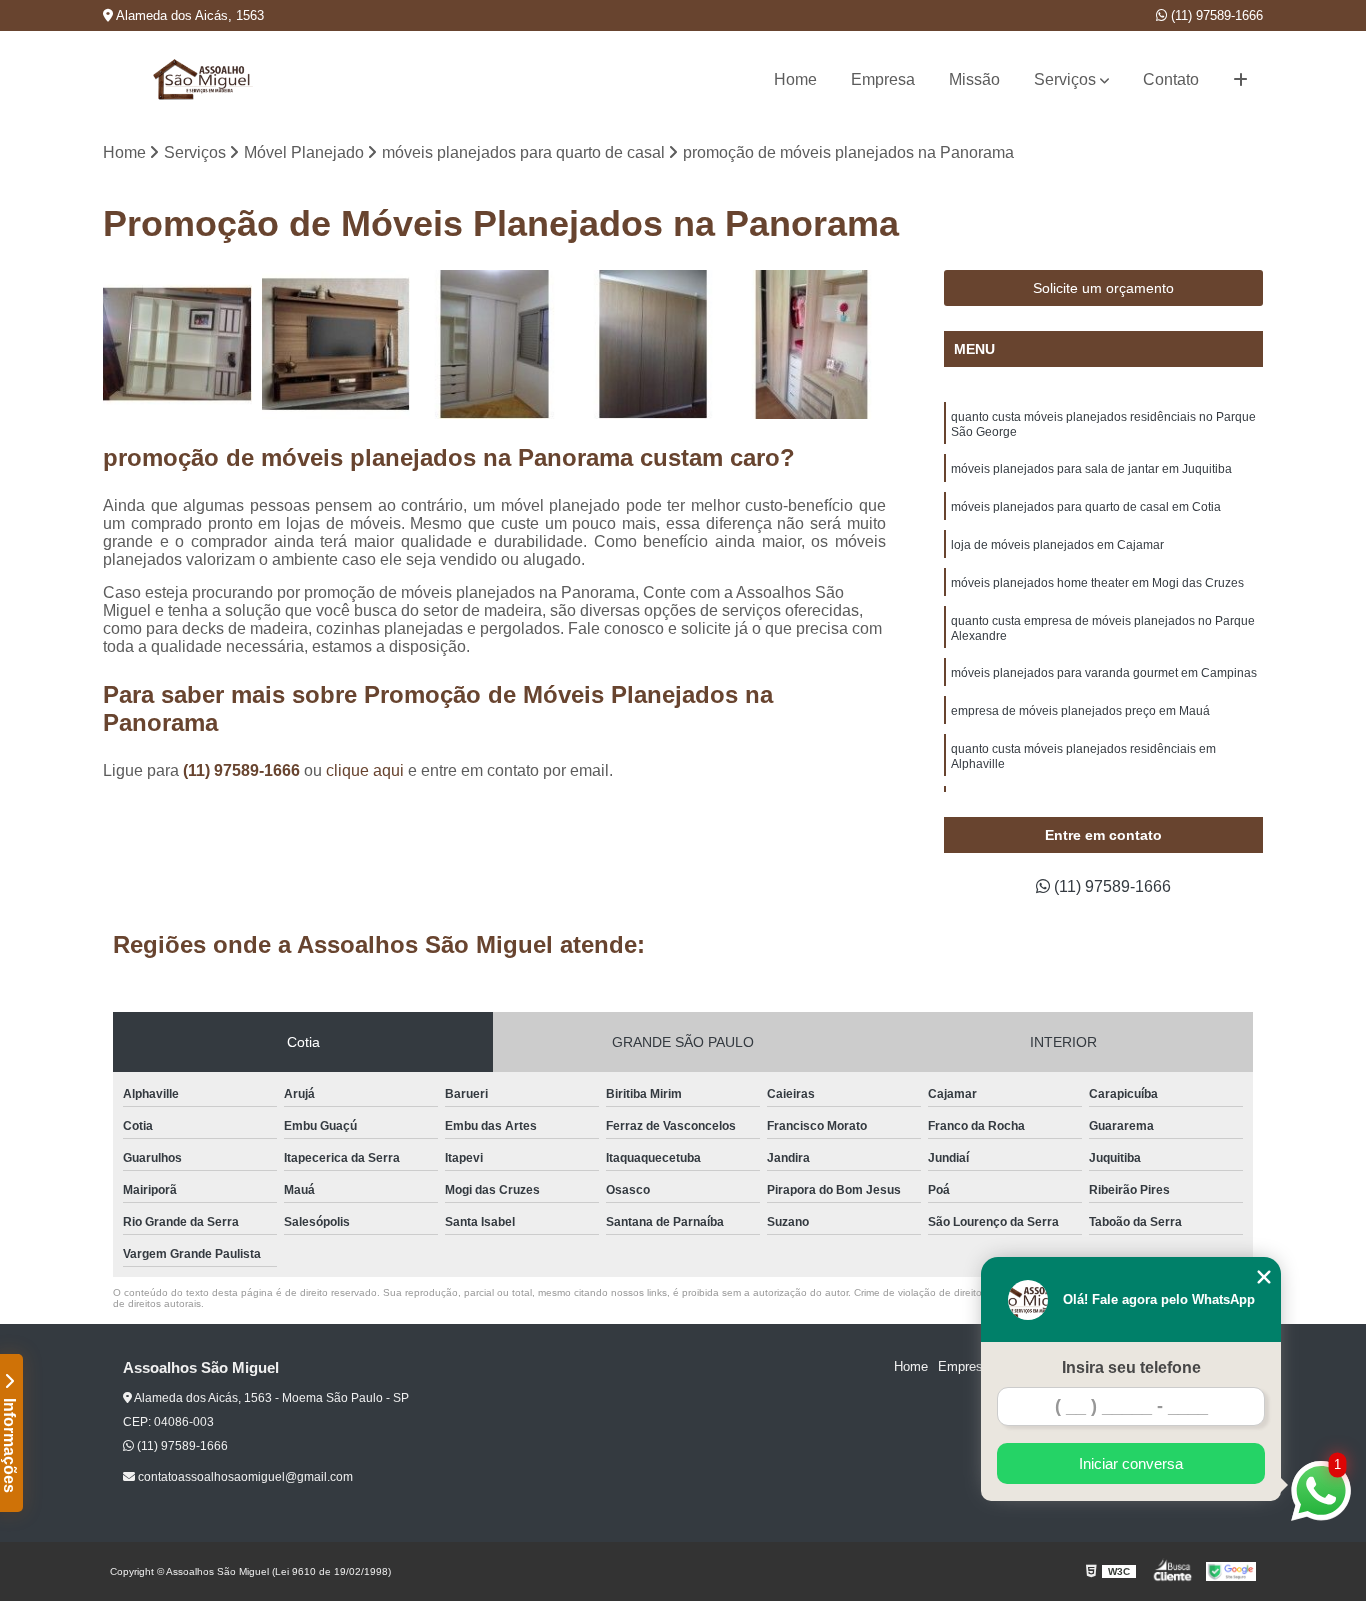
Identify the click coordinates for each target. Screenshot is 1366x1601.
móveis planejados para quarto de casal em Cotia (1086, 507)
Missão (974, 79)
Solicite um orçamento (1103, 288)
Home (795, 79)
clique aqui (365, 770)
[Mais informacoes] (1240, 80)
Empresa (883, 79)
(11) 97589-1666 (1215, 15)
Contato (1171, 79)
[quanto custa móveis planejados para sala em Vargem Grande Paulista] (336, 344)
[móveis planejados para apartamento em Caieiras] (653, 344)
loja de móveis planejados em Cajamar (1057, 545)
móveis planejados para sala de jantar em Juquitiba (1091, 469)
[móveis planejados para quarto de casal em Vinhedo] (177, 344)
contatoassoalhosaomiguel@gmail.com (244, 1477)
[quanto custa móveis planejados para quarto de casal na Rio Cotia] (811, 344)
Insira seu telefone (1131, 1367)
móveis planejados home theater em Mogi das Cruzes (1097, 583)
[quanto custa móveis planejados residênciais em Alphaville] (494, 344)
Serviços (1065, 79)
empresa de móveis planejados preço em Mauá (1080, 711)
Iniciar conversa (1131, 1463)
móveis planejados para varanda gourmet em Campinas (1104, 673)
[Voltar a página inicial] (203, 79)
